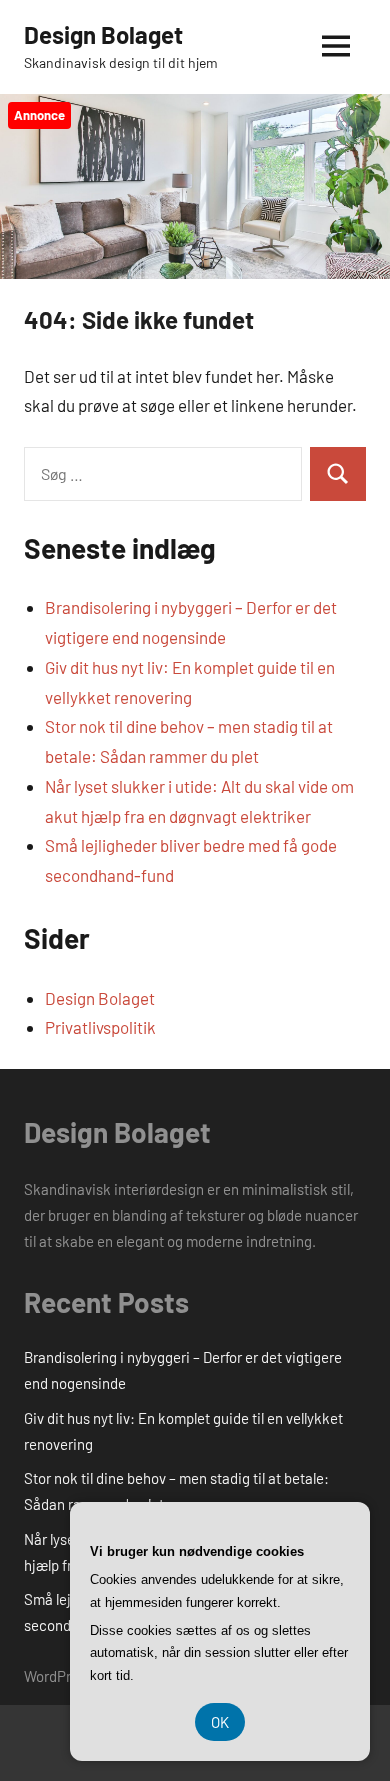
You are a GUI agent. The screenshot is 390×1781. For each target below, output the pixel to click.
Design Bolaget (103, 34)
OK (220, 1722)
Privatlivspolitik (100, 1027)
